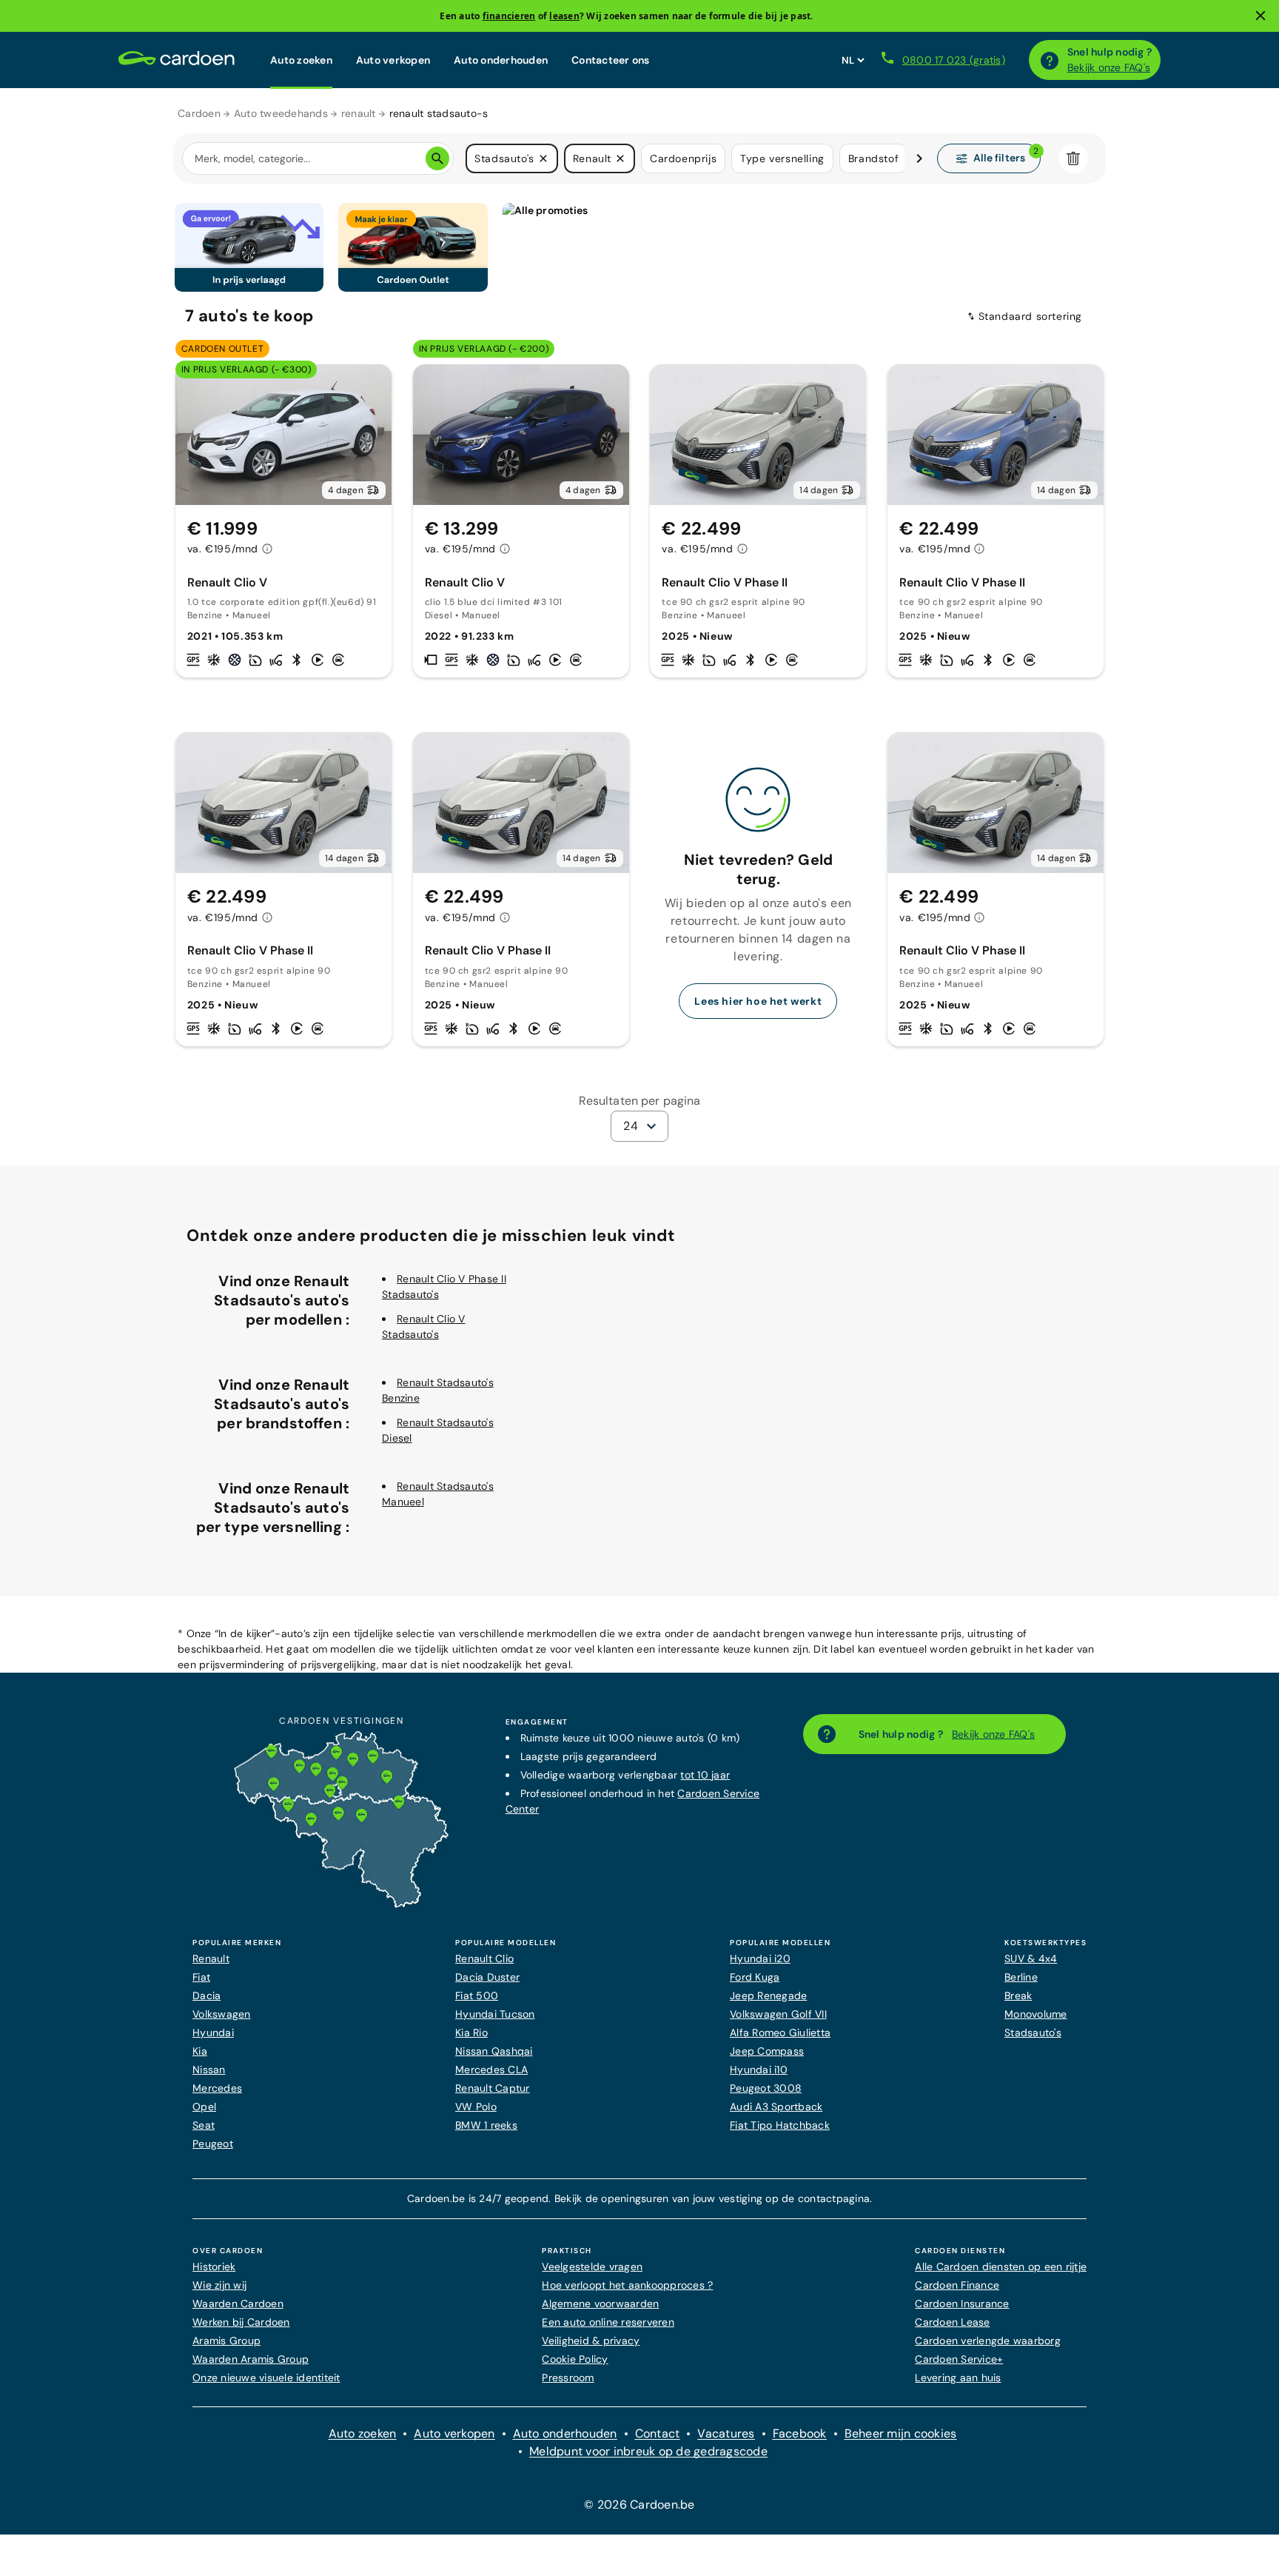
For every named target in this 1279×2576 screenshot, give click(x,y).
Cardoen (199, 113)
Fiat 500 (477, 1995)
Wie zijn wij (219, 2285)
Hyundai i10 (759, 2070)
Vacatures (726, 2433)
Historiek (214, 2266)
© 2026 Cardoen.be (639, 2505)
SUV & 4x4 (1031, 1958)
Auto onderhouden (501, 60)
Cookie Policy (575, 2359)
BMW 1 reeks (486, 2125)
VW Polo (476, 2107)
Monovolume (1036, 2014)
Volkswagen (222, 2014)
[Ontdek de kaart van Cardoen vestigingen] (341, 1904)
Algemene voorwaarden (600, 2304)
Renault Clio (484, 1958)
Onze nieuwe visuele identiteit (266, 2378)
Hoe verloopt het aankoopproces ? (627, 2285)
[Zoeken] (437, 158)
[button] (543, 158)
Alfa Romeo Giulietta (780, 2033)
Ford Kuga (755, 1977)
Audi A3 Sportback (776, 2107)
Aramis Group (226, 2341)
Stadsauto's (1033, 2033)
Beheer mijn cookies (901, 2433)
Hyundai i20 (760, 1958)
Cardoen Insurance (962, 2304)
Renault (211, 1958)
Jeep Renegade (768, 1995)
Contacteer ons (611, 60)
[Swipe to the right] (919, 158)
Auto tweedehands (281, 113)
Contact (658, 2433)
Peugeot (213, 2144)
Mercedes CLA (491, 2070)
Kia (200, 2051)
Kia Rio (471, 2033)
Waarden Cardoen (238, 2304)
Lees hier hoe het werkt (758, 1001)
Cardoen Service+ (959, 2359)
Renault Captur (493, 2088)
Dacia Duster (487, 1977)
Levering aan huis (958, 2378)
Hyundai (213, 2033)
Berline (1021, 1977)
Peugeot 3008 (766, 2088)
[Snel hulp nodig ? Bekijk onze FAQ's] (1050, 60)
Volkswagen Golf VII (778, 2014)
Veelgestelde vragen (592, 2266)
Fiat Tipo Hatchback (780, 2125)
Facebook (800, 2433)
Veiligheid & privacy (591, 2341)
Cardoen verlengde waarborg (988, 2341)
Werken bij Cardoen (241, 2322)
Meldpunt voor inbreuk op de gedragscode (648, 2451)
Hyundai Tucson (495, 2014)
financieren (509, 16)
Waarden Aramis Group (251, 2359)
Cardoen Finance (957, 2285)
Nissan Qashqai (494, 2051)
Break (1018, 1995)
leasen (564, 16)
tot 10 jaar (705, 1775)
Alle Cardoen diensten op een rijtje (1001, 2266)
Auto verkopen (393, 60)
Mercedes (217, 2088)
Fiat (201, 1977)
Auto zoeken (301, 60)
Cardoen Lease (952, 2322)
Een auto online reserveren (608, 2322)
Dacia (207, 1995)
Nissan (209, 2070)
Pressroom (568, 2378)
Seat (204, 2125)
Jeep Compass (767, 2051)
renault (359, 113)
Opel (204, 2107)
